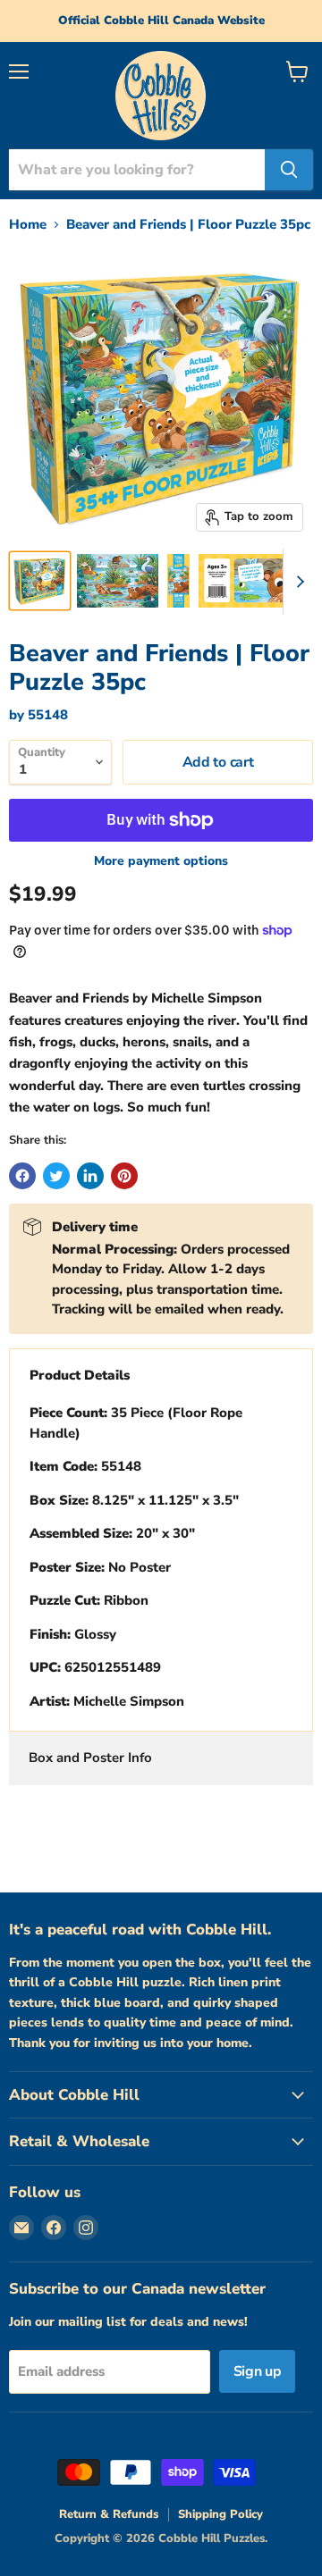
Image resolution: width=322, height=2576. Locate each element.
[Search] (289, 170)
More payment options (161, 861)
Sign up (258, 2371)
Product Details (80, 1375)
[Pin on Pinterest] (124, 1176)
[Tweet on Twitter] (56, 1176)
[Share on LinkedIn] (90, 1176)
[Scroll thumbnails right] (297, 582)
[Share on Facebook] (22, 1176)
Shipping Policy (220, 2514)
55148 (48, 715)
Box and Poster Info (90, 1758)
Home (28, 225)
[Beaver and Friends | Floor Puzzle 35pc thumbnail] (40, 581)
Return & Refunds (109, 2514)
